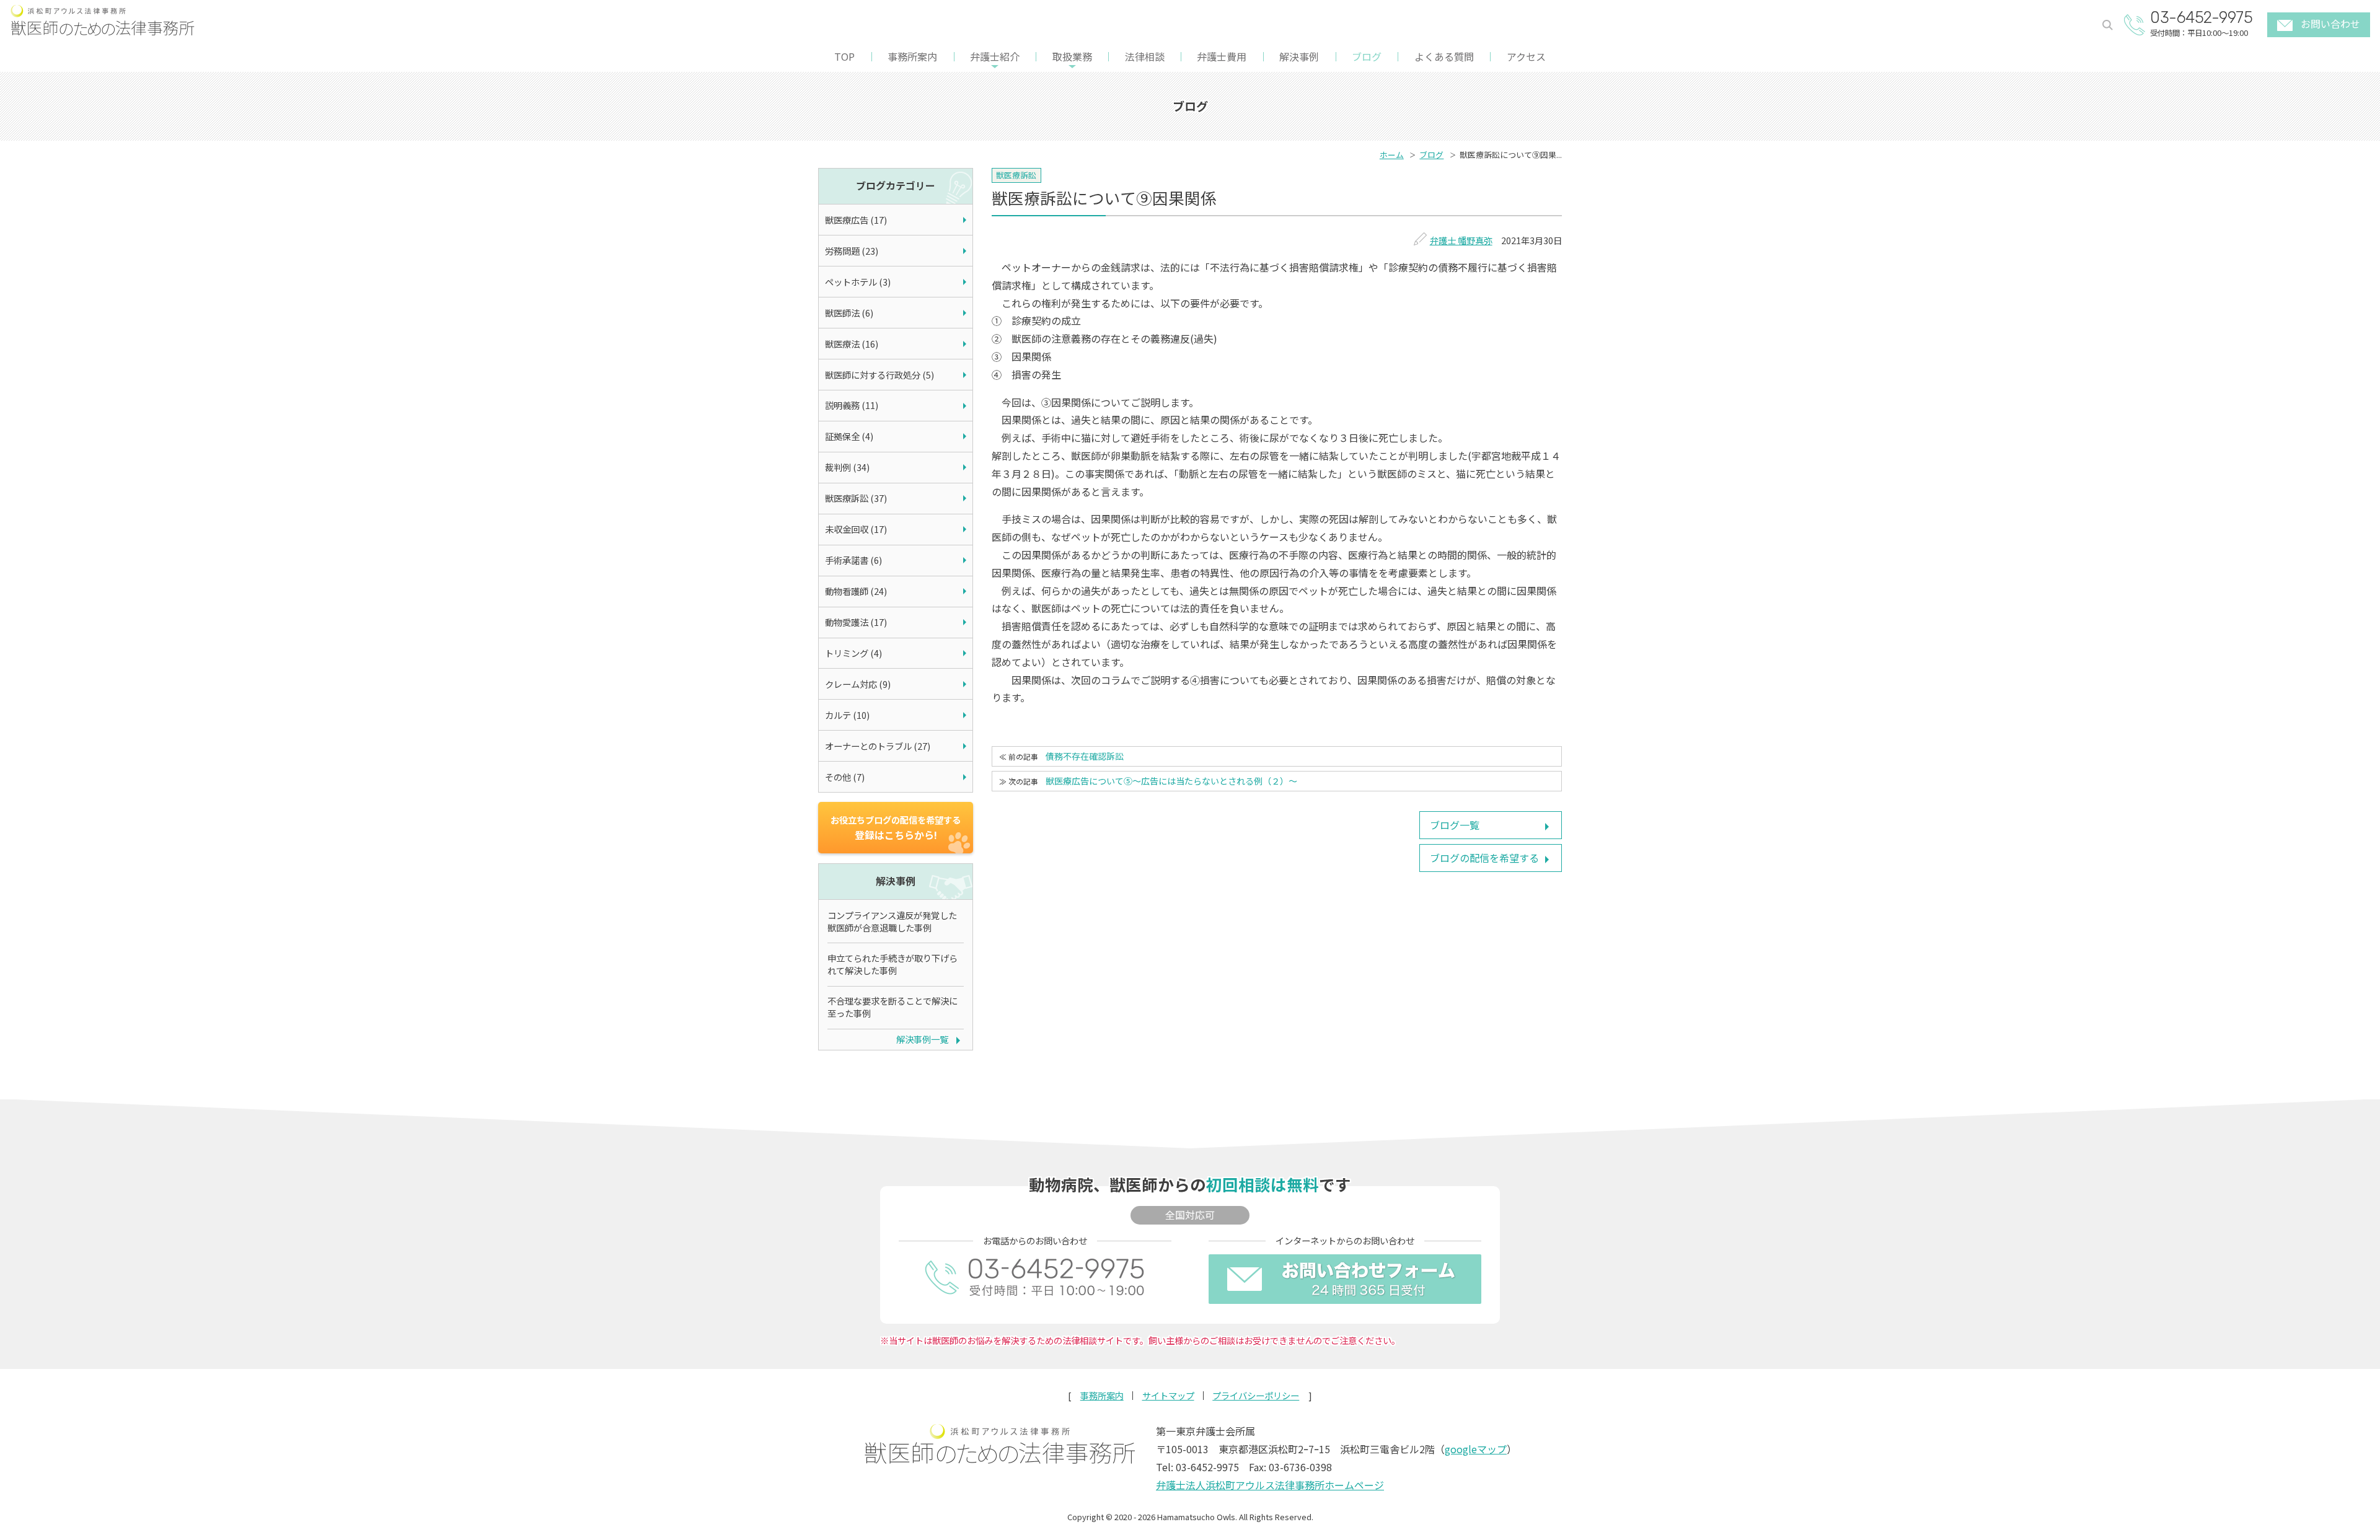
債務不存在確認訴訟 (1085, 756)
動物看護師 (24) (856, 591)
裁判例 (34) (847, 467)
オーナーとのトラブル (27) (878, 746)
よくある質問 (1444, 56)
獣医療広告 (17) (856, 220)
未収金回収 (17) (856, 529)
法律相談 (1145, 56)
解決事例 (1299, 56)
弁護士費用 (1222, 56)
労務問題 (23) (852, 251)
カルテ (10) (847, 715)
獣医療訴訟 (1016, 175)
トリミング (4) (853, 653)
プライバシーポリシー (1256, 1396)
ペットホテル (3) (858, 282)
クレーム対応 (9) (858, 684)
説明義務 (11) (852, 405)
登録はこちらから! (896, 828)
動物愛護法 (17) (856, 622)
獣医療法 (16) (852, 344)
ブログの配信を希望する (1484, 858)
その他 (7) (845, 777)
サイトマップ (1168, 1396)
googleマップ (1476, 1449)
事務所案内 (912, 56)
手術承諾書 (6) (853, 560)
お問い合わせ (2330, 24)
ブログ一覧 (1455, 825)
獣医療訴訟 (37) (856, 498)
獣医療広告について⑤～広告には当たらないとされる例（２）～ (1171, 781)
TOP (844, 56)
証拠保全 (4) (849, 436)
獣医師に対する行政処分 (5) (879, 375)
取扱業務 (1072, 56)
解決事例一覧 (922, 1039)
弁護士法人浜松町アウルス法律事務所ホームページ (1270, 1485)
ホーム (1392, 155)
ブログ (1367, 56)
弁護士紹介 (995, 56)
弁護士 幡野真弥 (1461, 240)
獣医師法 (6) (849, 313)
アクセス (1526, 56)
